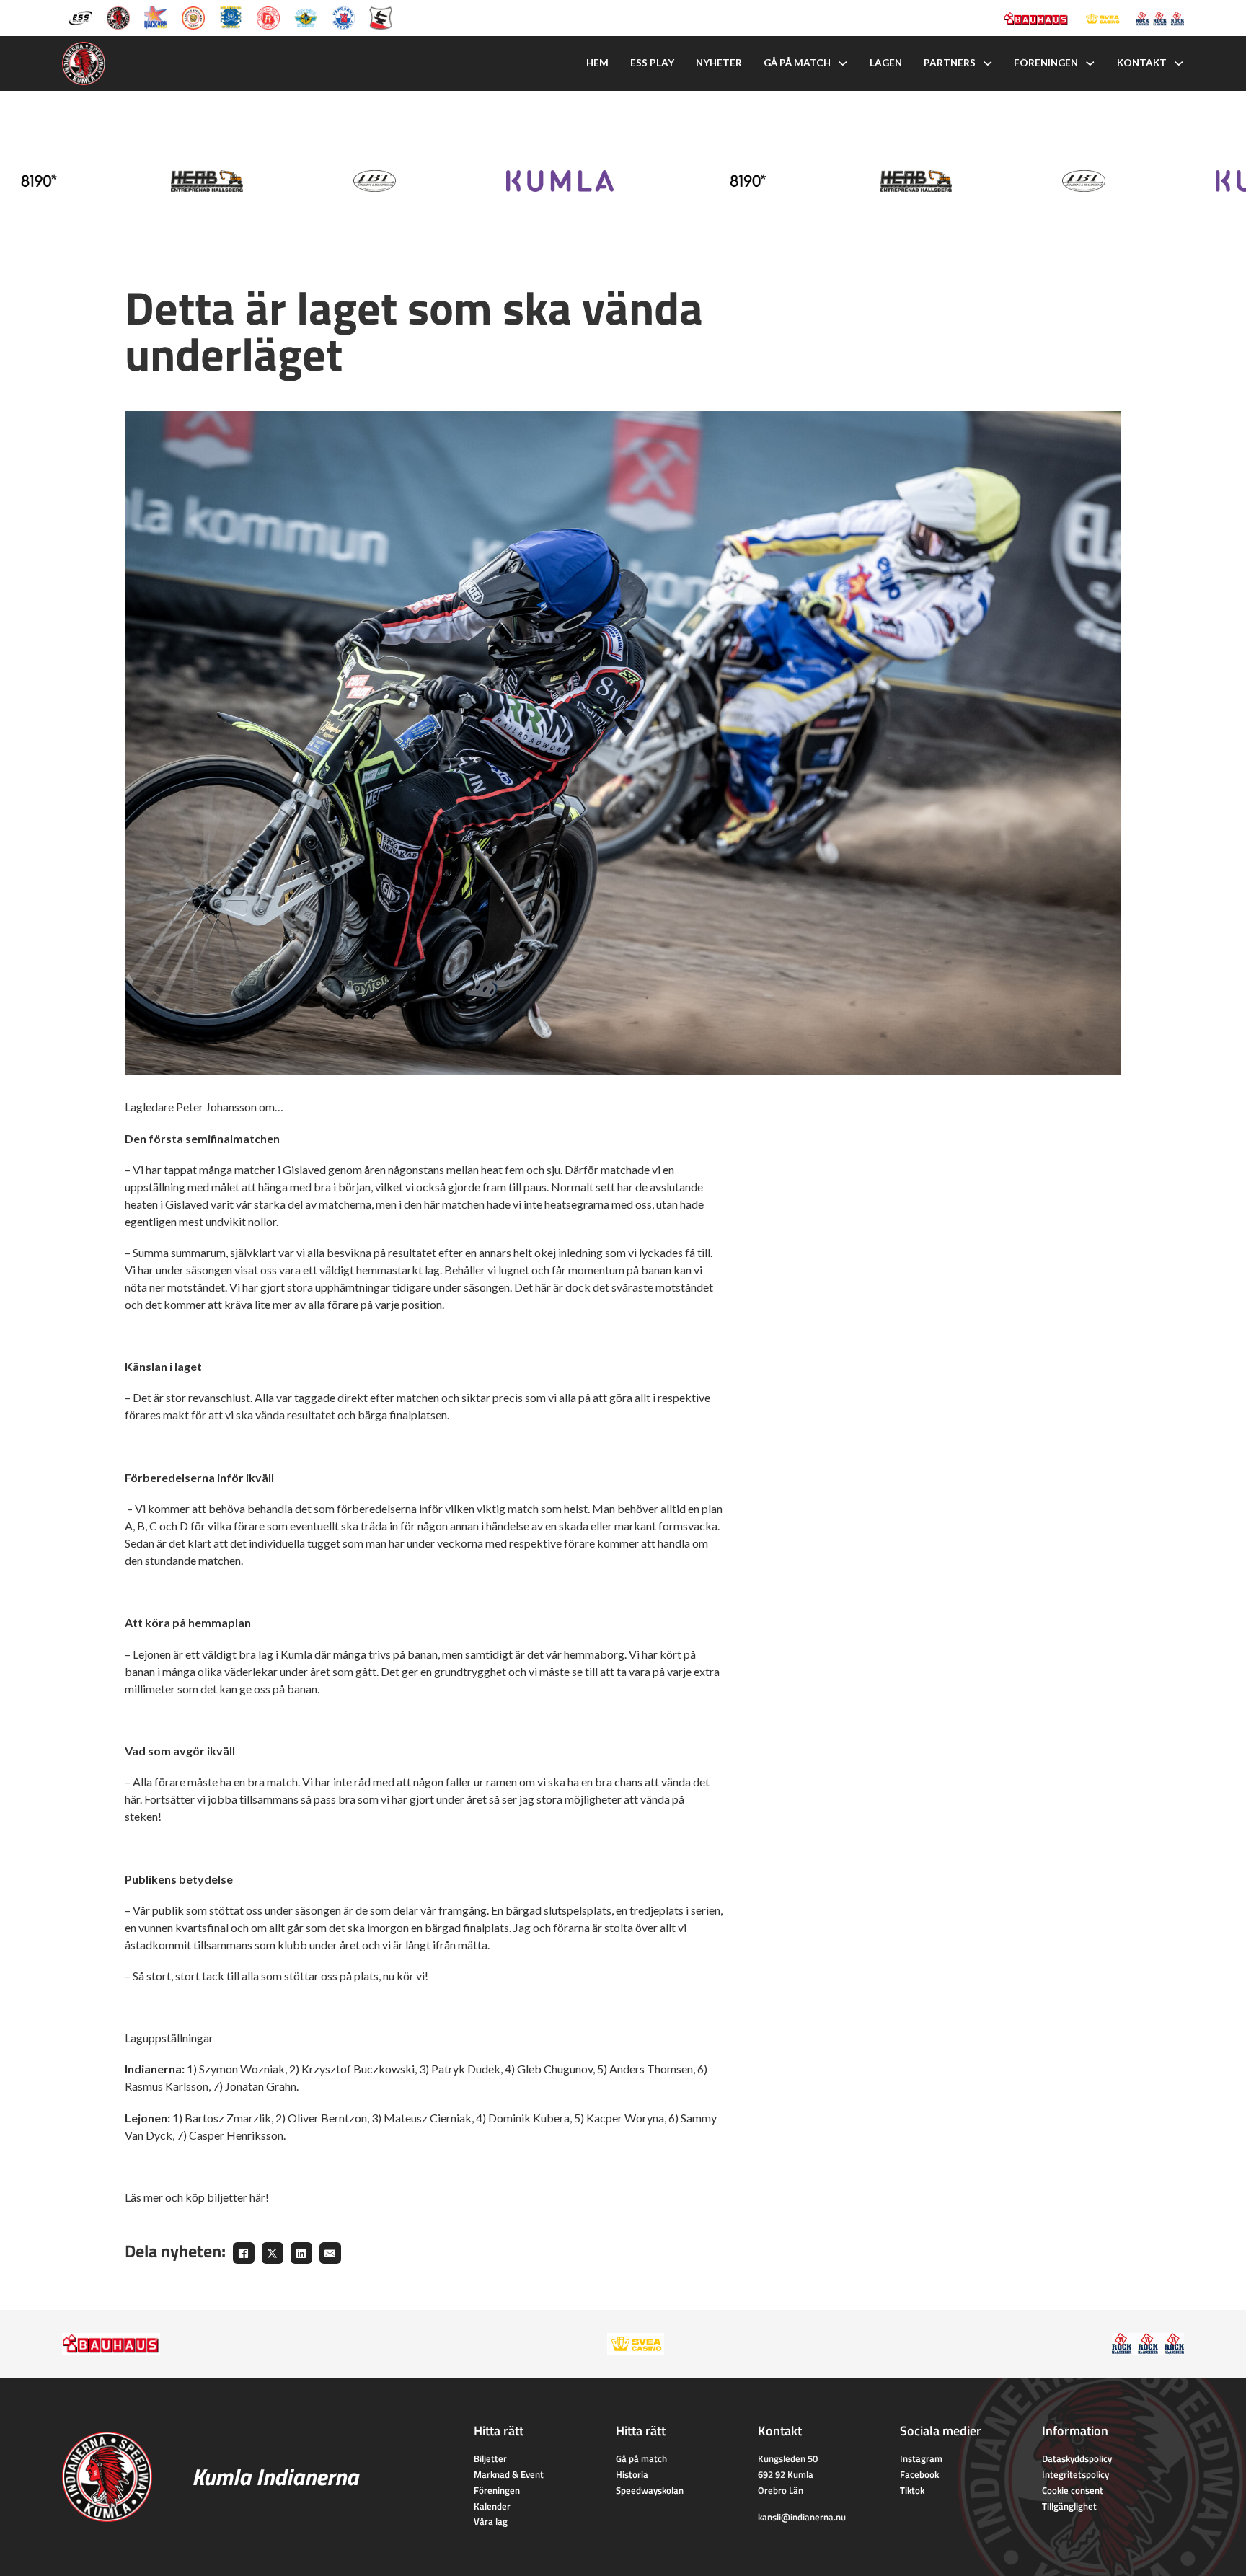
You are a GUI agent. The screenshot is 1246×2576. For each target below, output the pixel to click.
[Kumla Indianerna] (118, 17)
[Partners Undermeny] (988, 63)
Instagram (921, 2458)
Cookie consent (1073, 2490)
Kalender (492, 2506)
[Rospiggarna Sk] (268, 17)
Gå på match (797, 63)
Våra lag (491, 2521)
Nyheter (719, 63)
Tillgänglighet (1069, 2506)
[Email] (330, 2253)
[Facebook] (244, 2253)
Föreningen (1046, 63)
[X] (273, 2253)
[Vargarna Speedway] (343, 17)
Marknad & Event (509, 2474)
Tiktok (912, 2490)
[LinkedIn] (301, 2253)
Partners (950, 63)
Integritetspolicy (1075, 2474)
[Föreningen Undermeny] (1090, 63)
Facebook (919, 2474)
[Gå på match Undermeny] (843, 63)
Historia (632, 2474)
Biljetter (490, 2458)
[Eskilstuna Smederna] (381, 17)
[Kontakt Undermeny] (1179, 63)
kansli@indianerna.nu (802, 2517)
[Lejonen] (193, 17)
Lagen (886, 63)
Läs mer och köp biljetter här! (198, 2197)
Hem (597, 63)
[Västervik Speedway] (306, 17)
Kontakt (1142, 63)
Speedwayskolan (650, 2490)
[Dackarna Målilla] (156, 17)
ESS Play (652, 63)
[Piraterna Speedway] (231, 17)
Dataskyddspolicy (1077, 2458)
